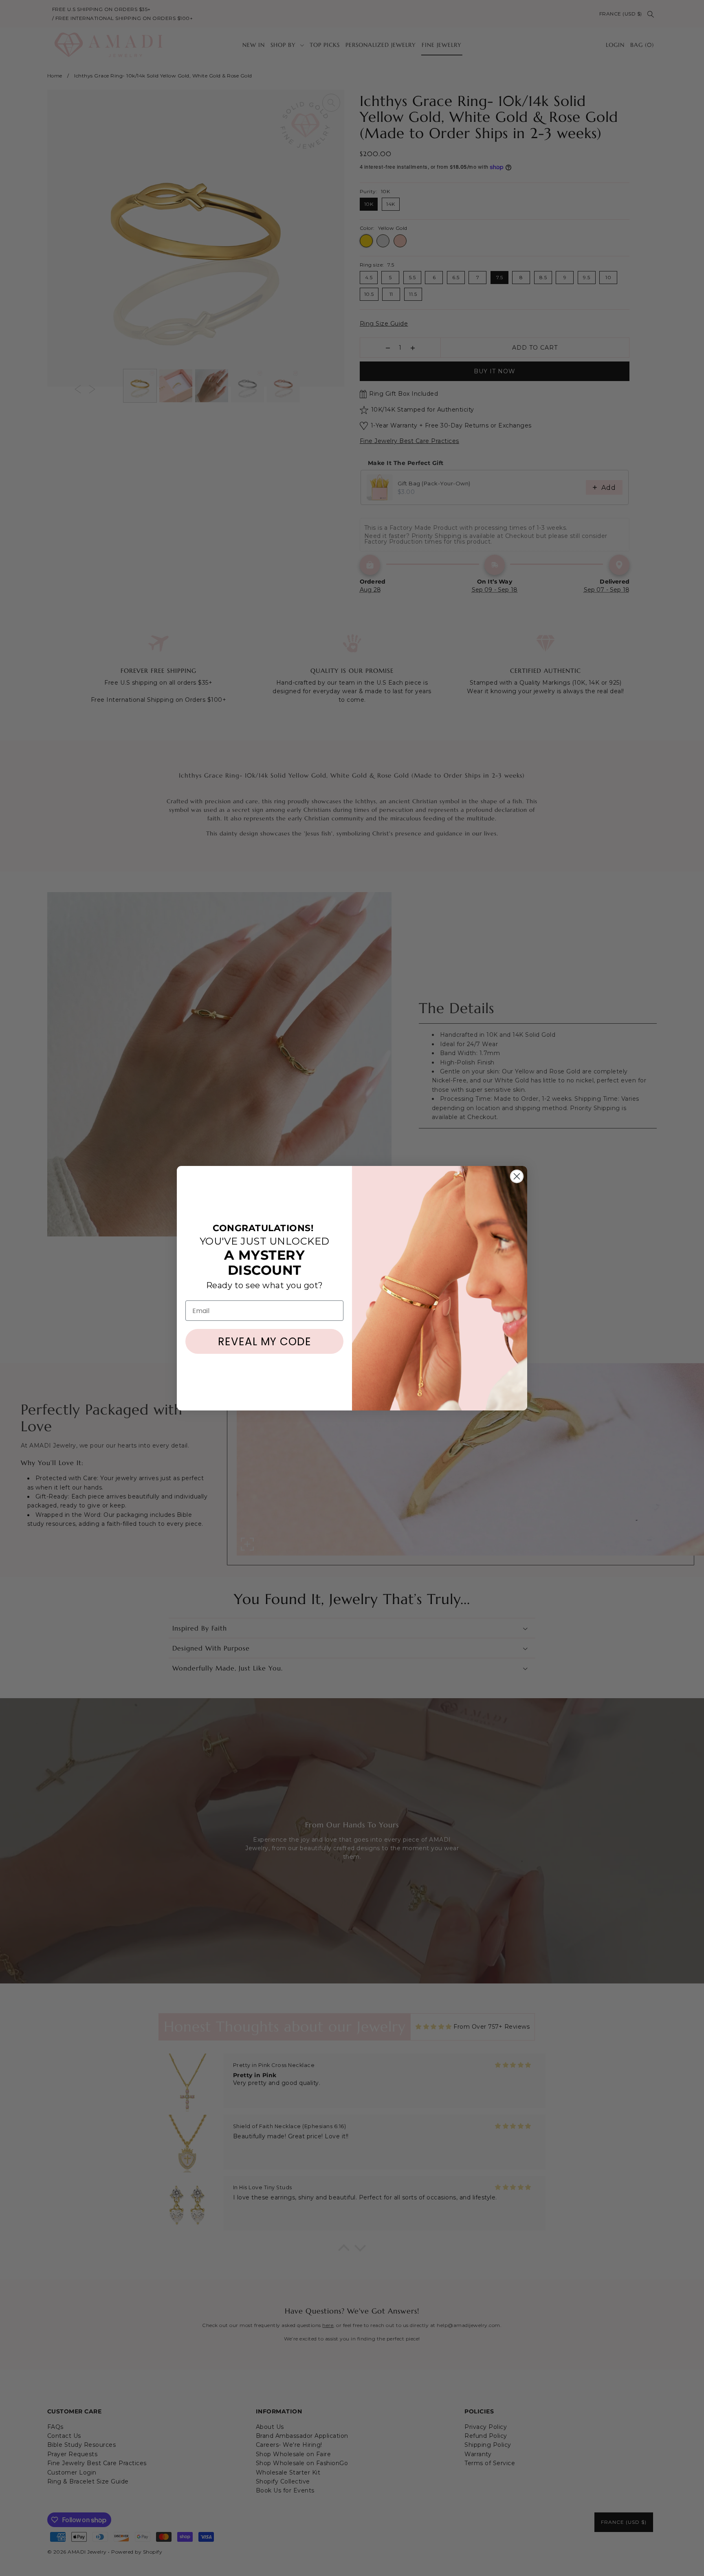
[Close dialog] (517, 1176)
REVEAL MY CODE (265, 1342)
